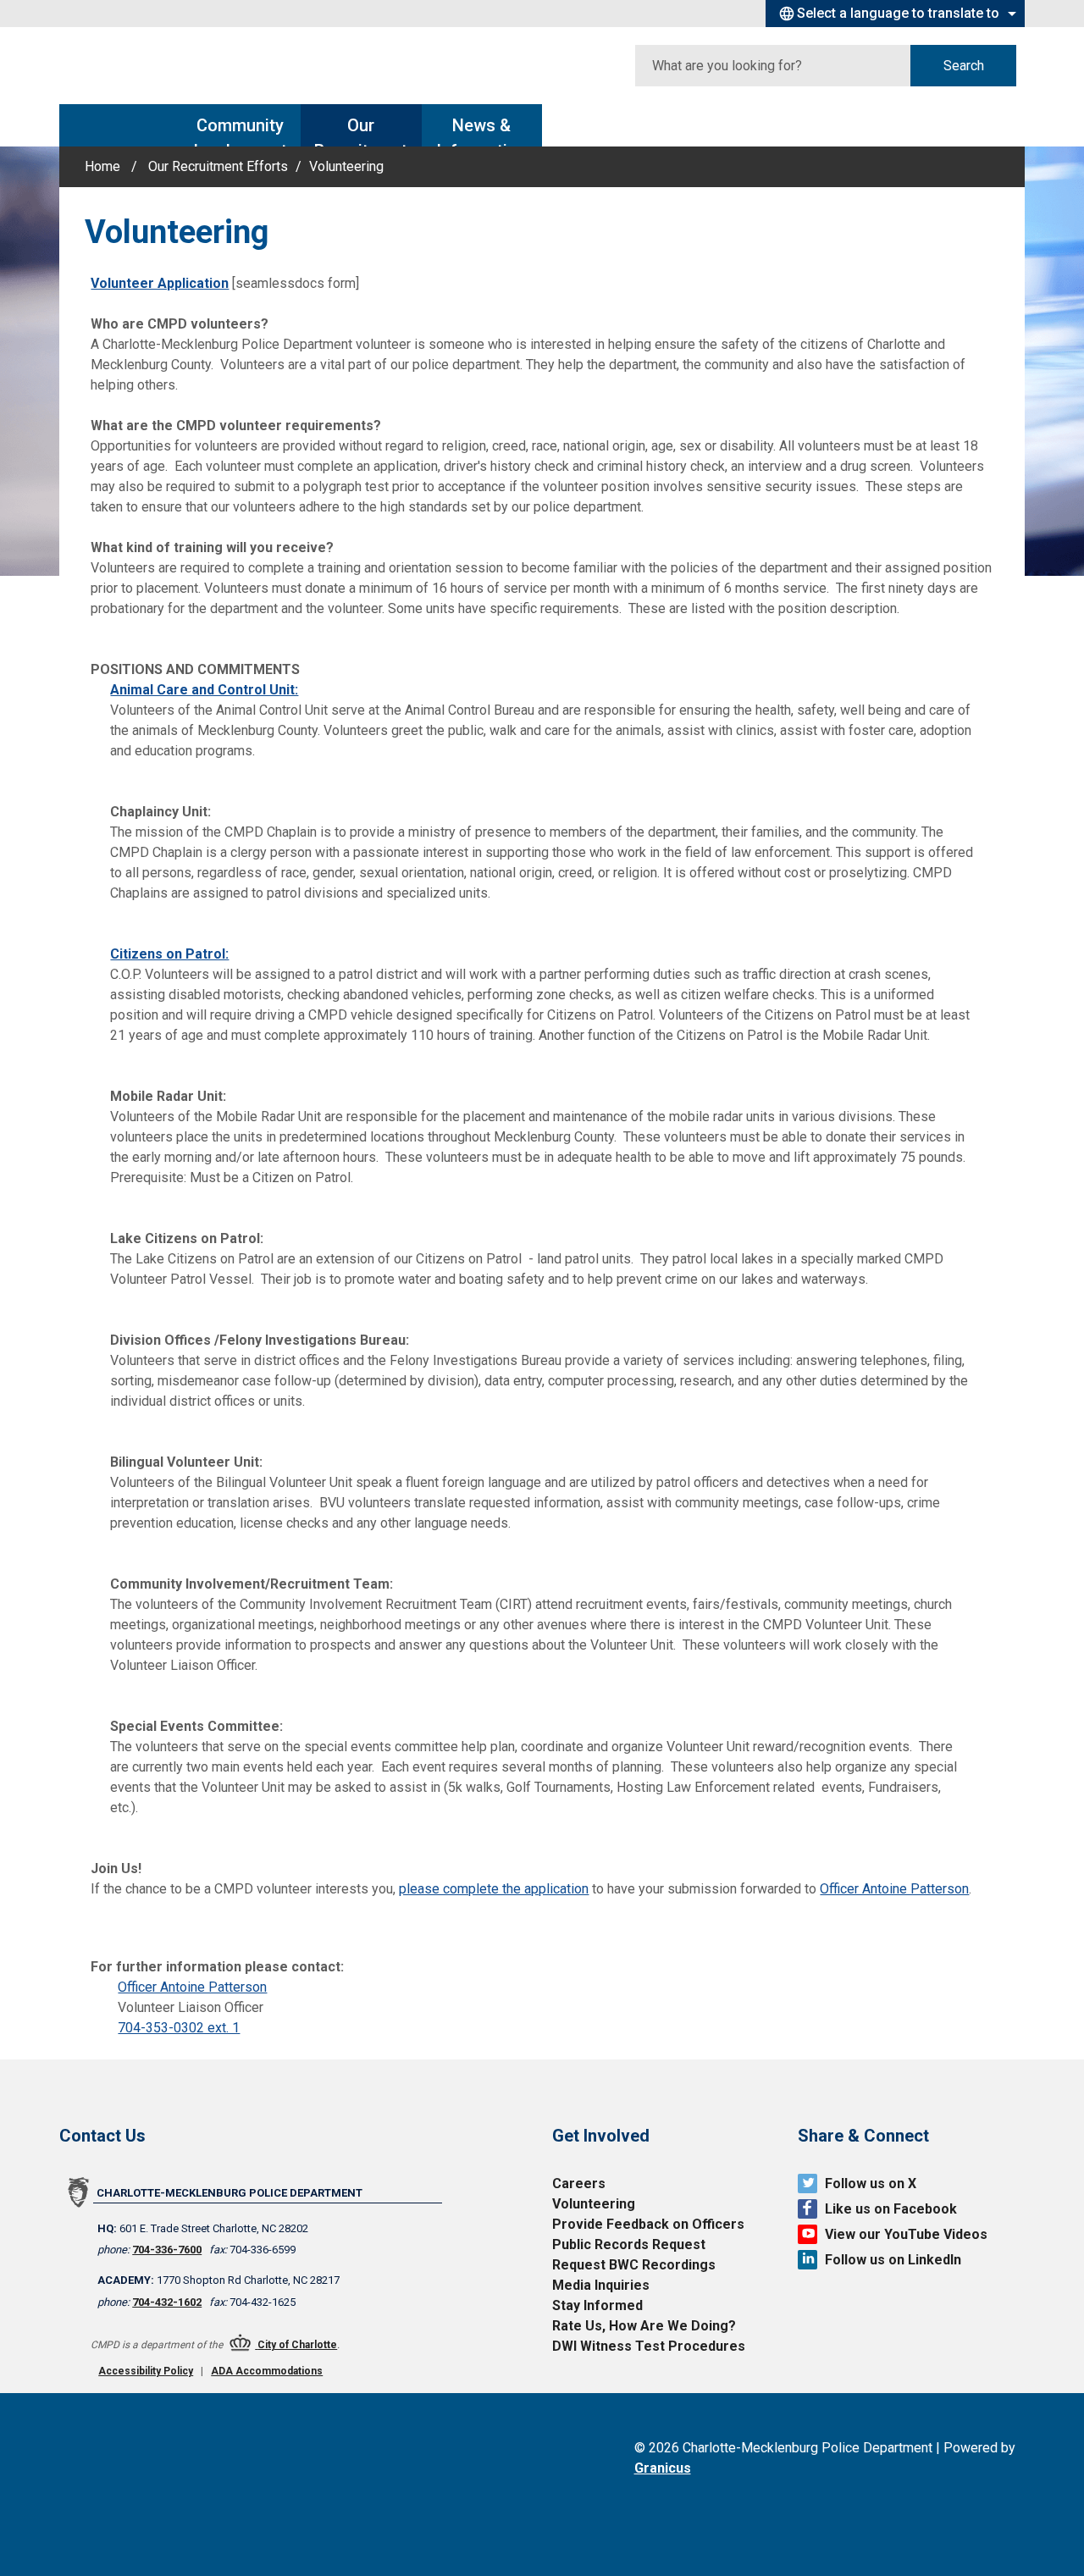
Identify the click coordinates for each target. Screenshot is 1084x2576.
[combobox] (895, 14)
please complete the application (494, 1889)
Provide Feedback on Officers (648, 2224)
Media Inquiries (601, 2285)
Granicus (663, 2468)
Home (102, 166)
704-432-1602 (167, 2302)
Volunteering (594, 2204)
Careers (579, 2184)
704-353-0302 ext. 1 (179, 2028)
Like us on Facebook (891, 2209)
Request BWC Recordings (634, 2265)
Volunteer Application (160, 283)
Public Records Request (629, 2244)
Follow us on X (871, 2184)
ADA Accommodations (267, 2371)
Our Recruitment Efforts (361, 131)
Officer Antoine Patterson (894, 1889)
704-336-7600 (167, 2250)
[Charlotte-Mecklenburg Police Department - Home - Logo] (174, 66)
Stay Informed (597, 2305)
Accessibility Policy (146, 2371)
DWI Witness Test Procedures (649, 2346)
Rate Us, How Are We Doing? (644, 2326)
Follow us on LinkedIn (893, 2260)
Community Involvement (240, 131)
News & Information (481, 131)
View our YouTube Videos (906, 2234)
